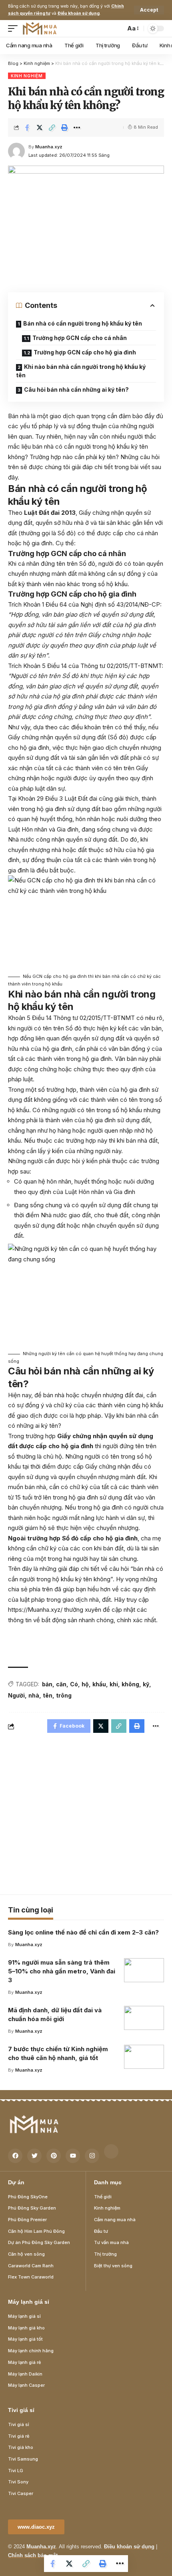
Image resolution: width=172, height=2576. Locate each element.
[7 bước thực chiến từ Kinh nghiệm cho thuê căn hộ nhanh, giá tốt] (144, 2057)
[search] (117, 28)
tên (48, 1695)
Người (16, 1695)
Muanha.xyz (49, 147)
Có (74, 1684)
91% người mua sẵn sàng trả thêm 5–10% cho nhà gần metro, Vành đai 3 (62, 1971)
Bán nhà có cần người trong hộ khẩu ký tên (83, 323)
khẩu (99, 1684)
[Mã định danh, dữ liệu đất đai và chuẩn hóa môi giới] (144, 2018)
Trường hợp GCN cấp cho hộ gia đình (85, 352)
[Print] (64, 127)
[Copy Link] (52, 127)
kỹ (146, 1684)
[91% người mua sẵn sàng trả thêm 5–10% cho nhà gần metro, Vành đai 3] (144, 1970)
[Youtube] (73, 2156)
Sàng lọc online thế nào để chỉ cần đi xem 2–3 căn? (83, 1932)
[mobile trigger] (15, 28)
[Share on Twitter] (40, 127)
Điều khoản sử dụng (79, 13)
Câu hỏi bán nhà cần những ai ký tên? (76, 390)
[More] (77, 127)
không (130, 1684)
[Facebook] (15, 2156)
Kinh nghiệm (27, 76)
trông (64, 1695)
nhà (34, 1695)
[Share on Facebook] (27, 127)
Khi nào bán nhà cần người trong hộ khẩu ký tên (81, 371)
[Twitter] (34, 2156)
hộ (85, 1684)
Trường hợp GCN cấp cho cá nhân (80, 338)
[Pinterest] (54, 2156)
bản (47, 1684)
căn (61, 1684)
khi (114, 1684)
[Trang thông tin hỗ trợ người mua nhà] (40, 28)
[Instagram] (92, 2156)
